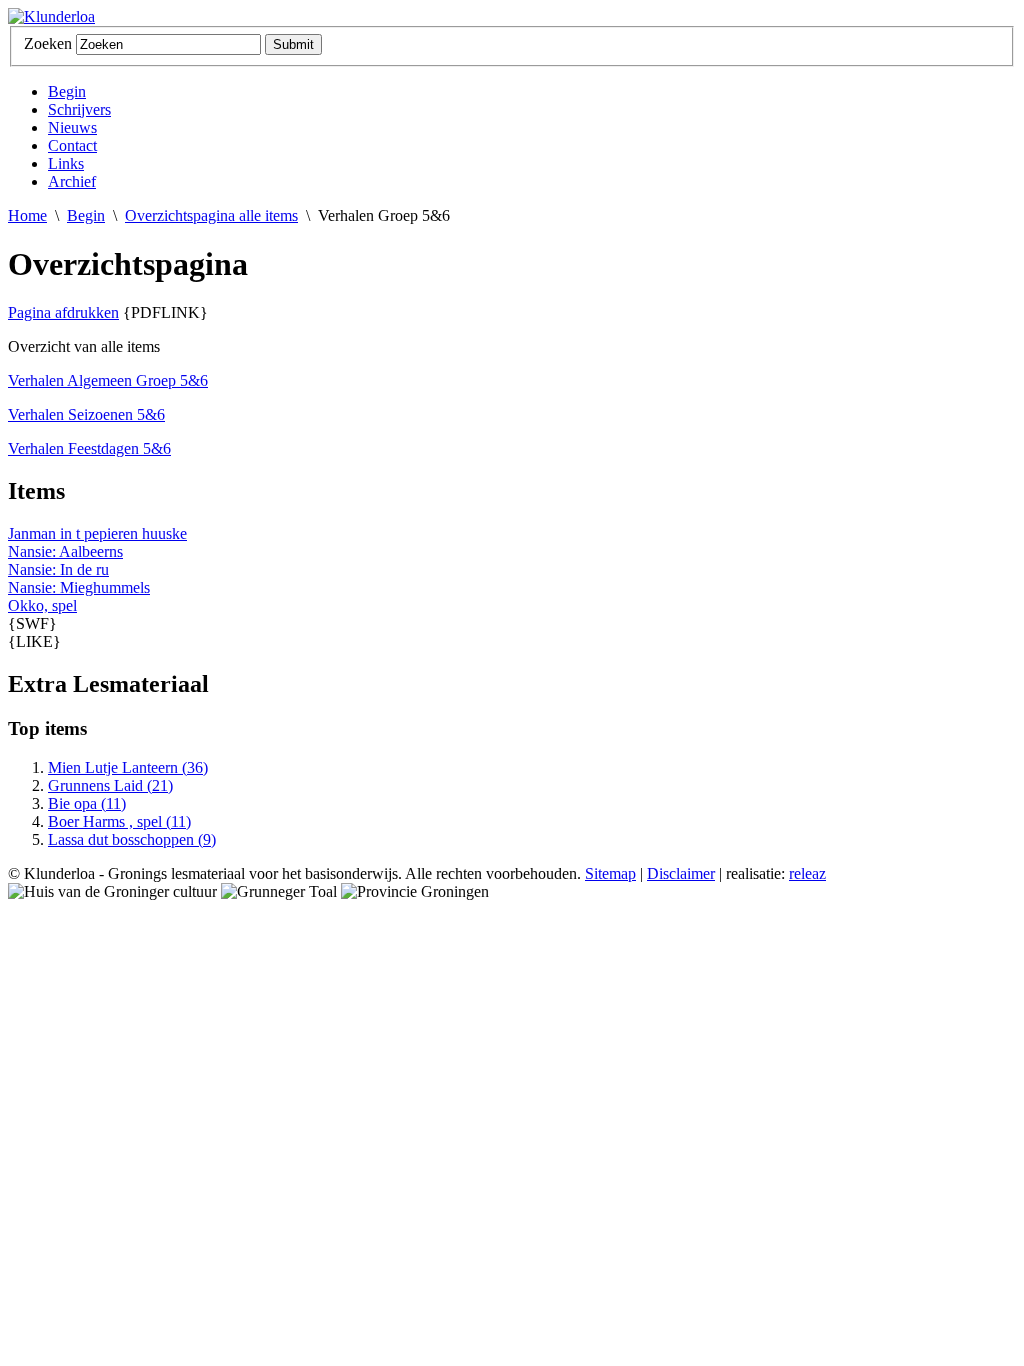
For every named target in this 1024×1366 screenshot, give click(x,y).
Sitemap (610, 873)
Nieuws (72, 127)
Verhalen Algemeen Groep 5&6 (108, 380)
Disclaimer (681, 873)
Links (66, 163)
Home (27, 215)
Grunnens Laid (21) (110, 785)
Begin (67, 91)
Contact (72, 145)
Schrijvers (79, 109)
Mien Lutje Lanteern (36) (128, 767)
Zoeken (48, 43)
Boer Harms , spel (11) (119, 821)
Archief (72, 181)
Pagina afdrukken (63, 312)
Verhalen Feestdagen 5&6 (89, 448)
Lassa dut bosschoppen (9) (132, 839)
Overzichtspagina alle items (211, 215)
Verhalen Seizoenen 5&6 (86, 414)
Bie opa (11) (87, 803)
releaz (807, 873)
